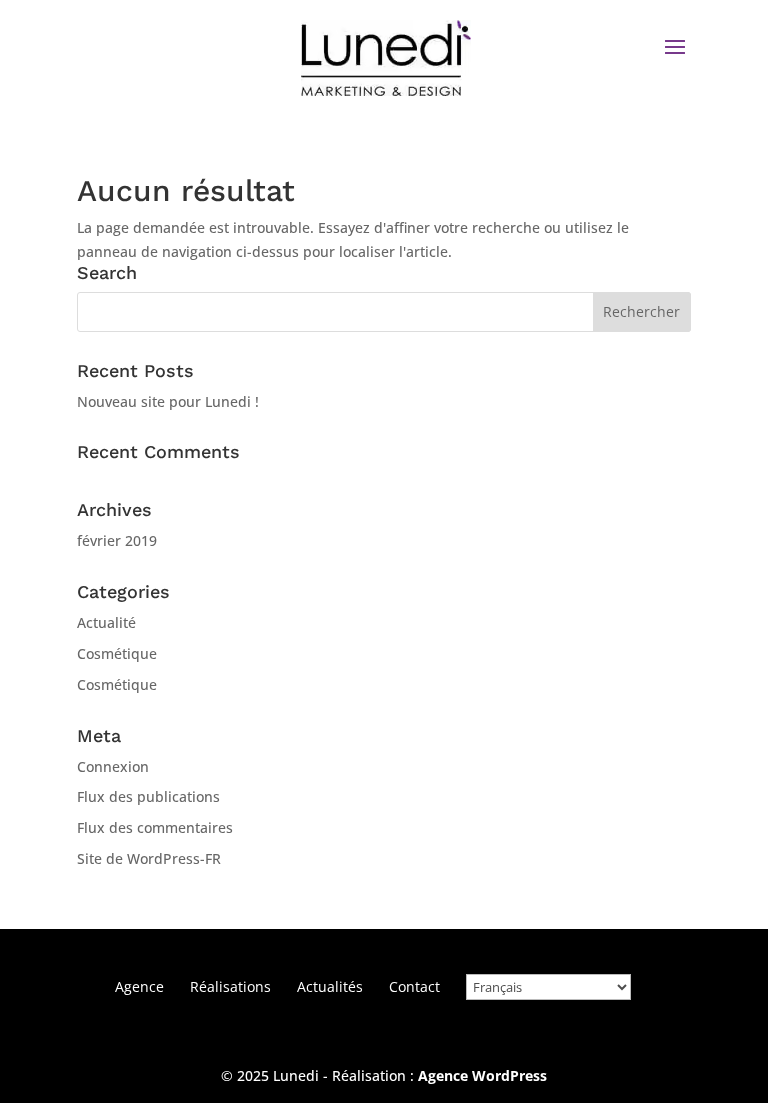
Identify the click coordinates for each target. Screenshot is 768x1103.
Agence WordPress (482, 1075)
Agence (139, 986)
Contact (414, 986)
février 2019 (117, 540)
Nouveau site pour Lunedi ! (168, 401)
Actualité (106, 622)
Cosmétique (117, 653)
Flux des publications (148, 796)
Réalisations (230, 986)
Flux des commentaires (155, 827)
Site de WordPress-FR (149, 858)
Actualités (330, 986)
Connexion (113, 766)
